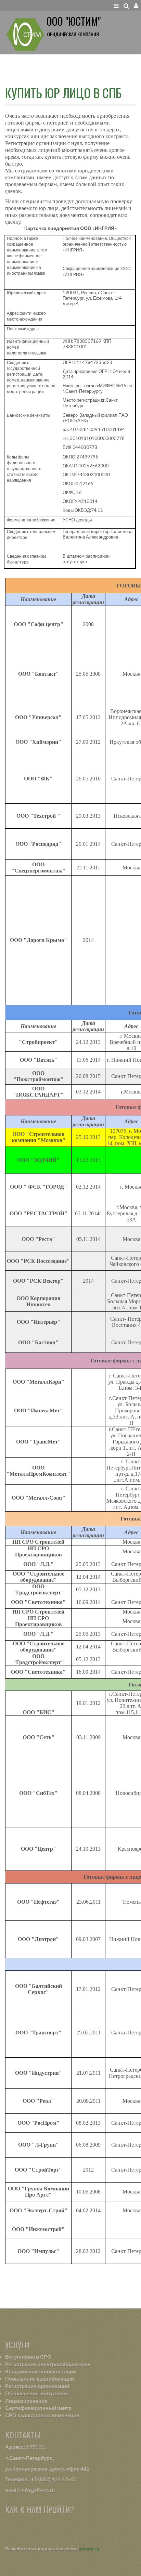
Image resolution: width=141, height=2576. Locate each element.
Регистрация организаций (37, 2386)
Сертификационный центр (38, 2408)
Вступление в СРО (28, 2357)
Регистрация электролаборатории (48, 2364)
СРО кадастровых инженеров (42, 2415)
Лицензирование (26, 2401)
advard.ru (89, 2549)
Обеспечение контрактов (36, 2393)
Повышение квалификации (40, 2379)
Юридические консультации (41, 2371)
